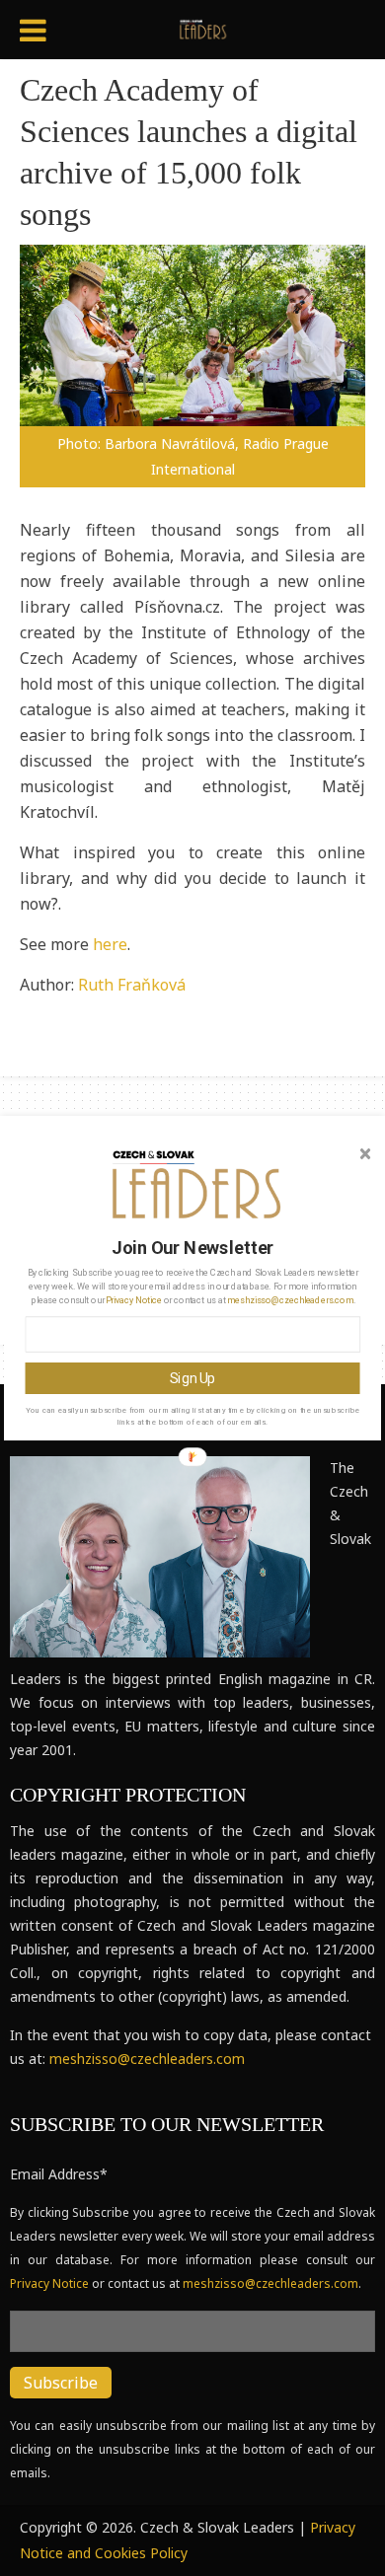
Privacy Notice (133, 1299)
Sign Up (192, 1378)
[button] (193, 1248)
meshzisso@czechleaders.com (290, 1299)
